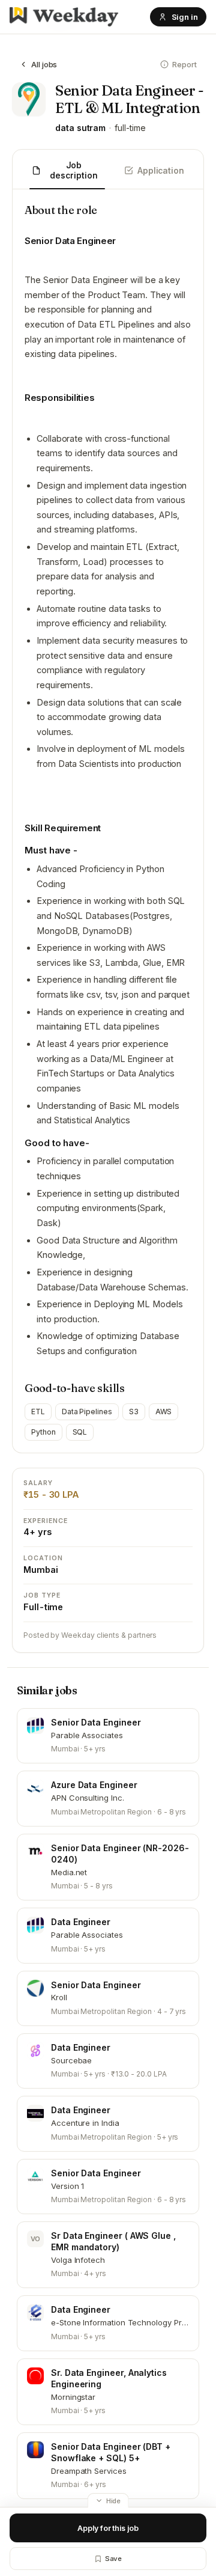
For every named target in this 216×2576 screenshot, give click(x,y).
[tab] (67, 171)
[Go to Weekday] (64, 17)
